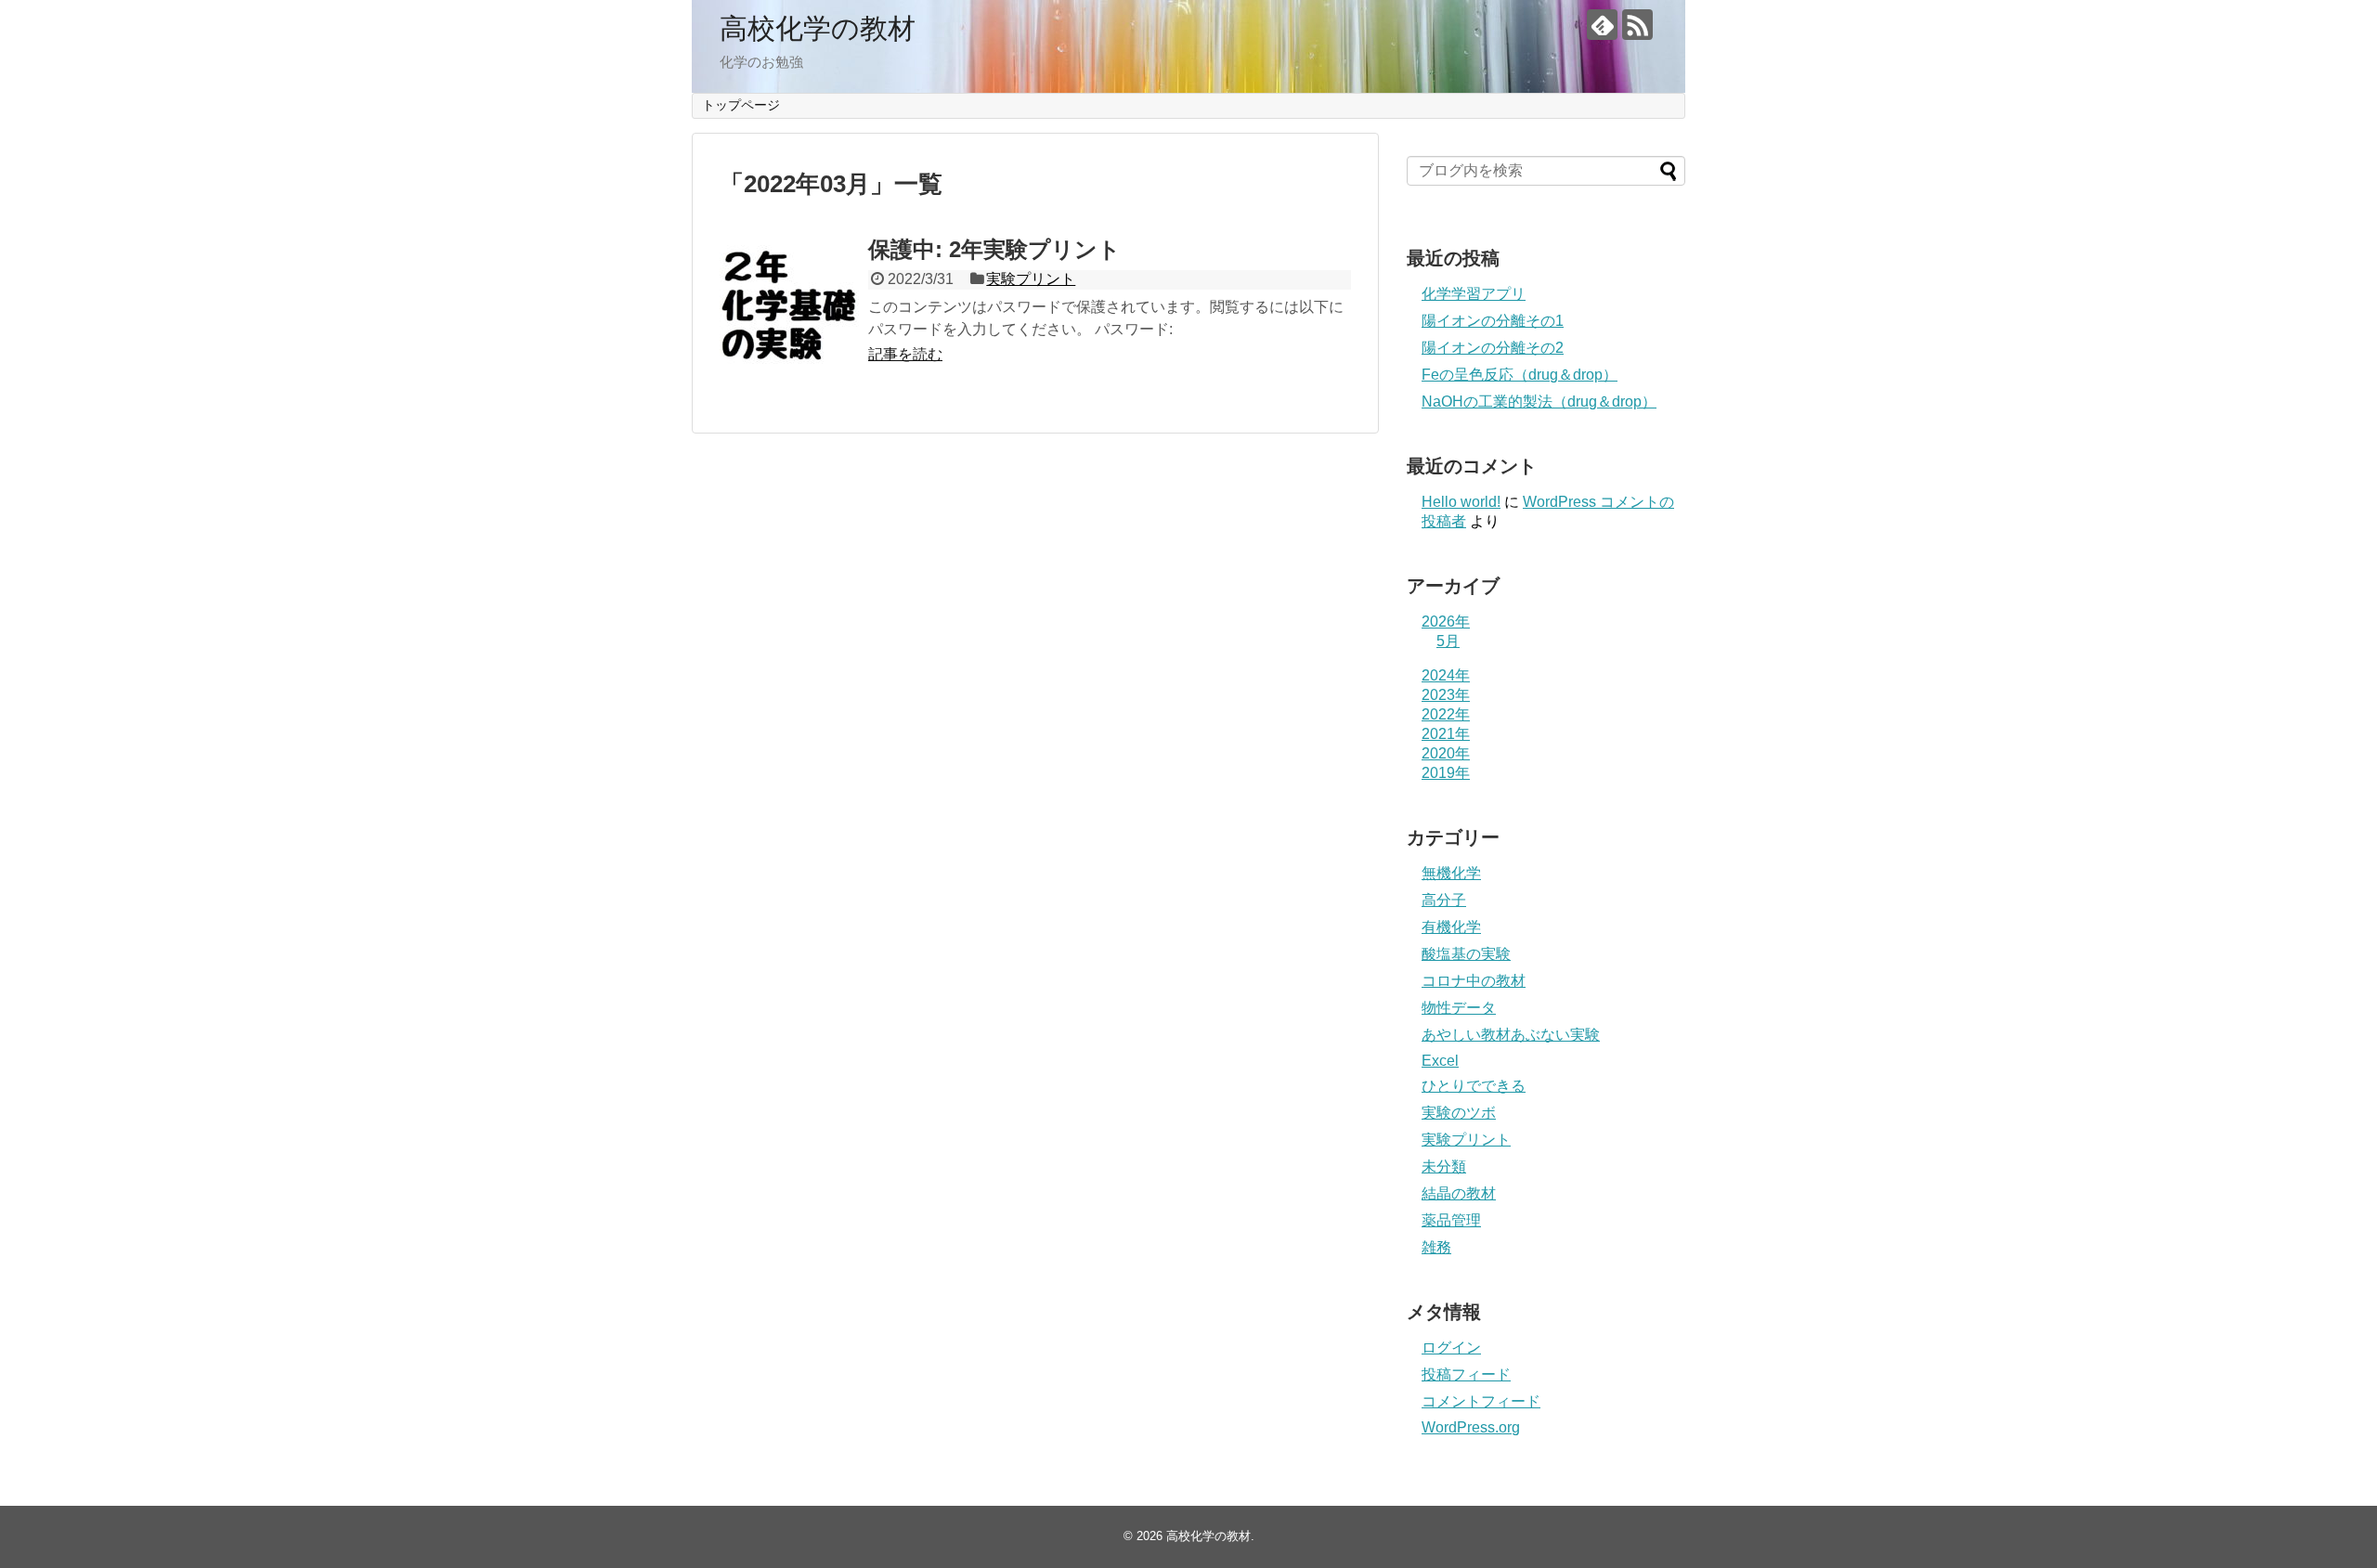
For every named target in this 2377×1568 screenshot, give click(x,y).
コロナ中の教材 (1474, 981)
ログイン (1451, 1348)
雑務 (1436, 1247)
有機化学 (1451, 927)
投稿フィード (1466, 1374)
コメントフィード (1481, 1401)
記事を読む (905, 354)
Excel (1440, 1061)
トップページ (741, 105)
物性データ (1459, 1008)
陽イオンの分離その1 (1493, 321)
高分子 (1444, 900)
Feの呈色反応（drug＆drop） (1520, 375)
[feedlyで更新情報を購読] (1602, 25)
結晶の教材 (1459, 1193)
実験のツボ (1459, 1113)
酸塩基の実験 (1466, 954)
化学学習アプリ (1474, 294)
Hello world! (1461, 502)
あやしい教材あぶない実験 (1511, 1035)
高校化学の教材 (818, 28)
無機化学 (1451, 873)
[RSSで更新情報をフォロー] (1637, 25)
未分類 (1444, 1166)
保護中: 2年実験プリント (994, 249)
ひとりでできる (1474, 1086)
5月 (1448, 641)
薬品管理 (1451, 1220)
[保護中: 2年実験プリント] (789, 307)
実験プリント (1031, 279)
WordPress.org (1471, 1427)
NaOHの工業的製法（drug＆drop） (1539, 402)
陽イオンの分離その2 (1493, 348)
